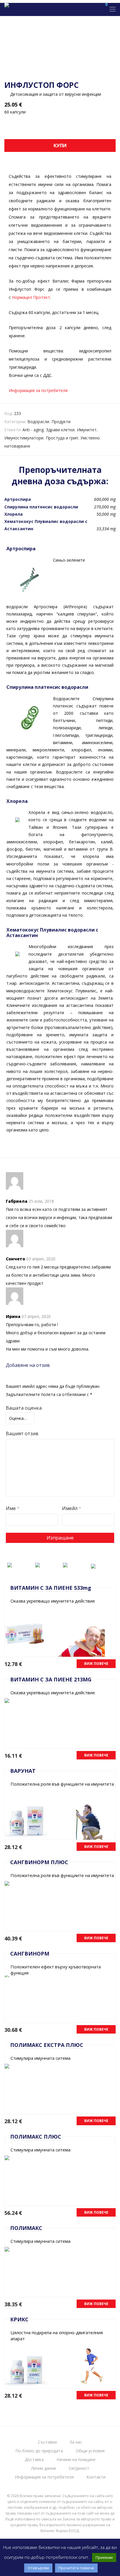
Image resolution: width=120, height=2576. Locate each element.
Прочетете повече (76, 2568)
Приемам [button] (104, 2557)
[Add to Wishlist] (108, 1593)
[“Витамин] (10, 1564)
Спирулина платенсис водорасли (41, 507)
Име (13, 1508)
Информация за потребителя (38, 390)
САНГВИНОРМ (30, 1954)
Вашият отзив (22, 1434)
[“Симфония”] (93, 1565)
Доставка (34, 2459)
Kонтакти (96, 2477)
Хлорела (14, 514)
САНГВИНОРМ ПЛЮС (39, 1862)
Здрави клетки (60, 430)
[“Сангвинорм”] (38, 1564)
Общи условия (90, 2451)
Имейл (72, 1508)
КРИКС (19, 2319)
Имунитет (87, 430)
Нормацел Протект (31, 297)
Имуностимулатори (24, 438)
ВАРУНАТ (23, 1771)
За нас (76, 2442)
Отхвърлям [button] (38, 2568)
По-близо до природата (39, 2451)
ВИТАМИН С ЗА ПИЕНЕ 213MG (51, 1679)
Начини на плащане (76, 2459)
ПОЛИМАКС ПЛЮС (36, 2137)
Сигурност (79, 2468)
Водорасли (38, 422)
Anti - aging (33, 430)
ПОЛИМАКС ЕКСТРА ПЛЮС (47, 2045)
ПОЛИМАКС (26, 2228)
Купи (60, 146)
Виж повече (96, 1664)
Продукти (61, 422)
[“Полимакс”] (65, 1564)
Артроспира (18, 499)
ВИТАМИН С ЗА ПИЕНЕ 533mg (51, 1588)
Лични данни (44, 2468)
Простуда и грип (62, 438)
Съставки (47, 2442)
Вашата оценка (24, 1408)
